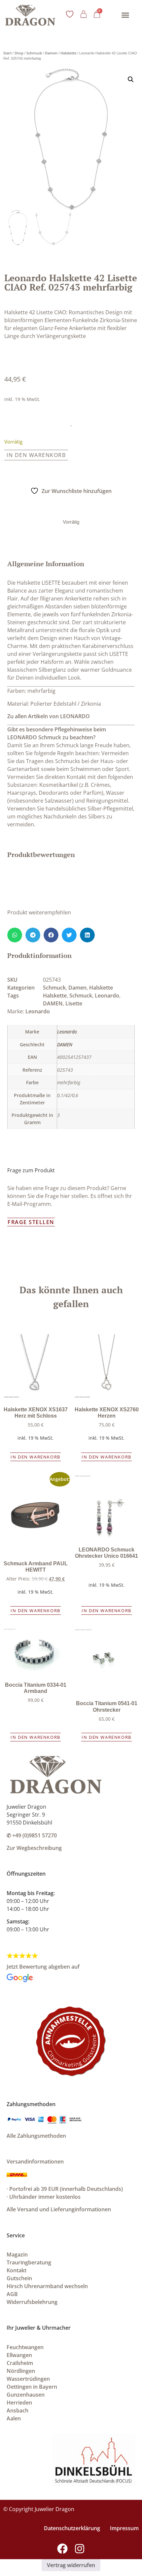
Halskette (68, 53)
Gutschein (19, 2278)
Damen (51, 53)
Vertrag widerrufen (71, 2565)
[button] (125, 15)
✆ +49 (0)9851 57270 (32, 1835)
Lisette (74, 1003)
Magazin (17, 2254)
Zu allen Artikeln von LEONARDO (49, 716)
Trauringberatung (29, 2262)
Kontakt (17, 2270)
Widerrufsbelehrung (32, 2302)
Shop (19, 53)
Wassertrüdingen (28, 2379)
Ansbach (18, 2410)
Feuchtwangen (25, 2347)
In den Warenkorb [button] (35, 1457)
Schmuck (34, 53)
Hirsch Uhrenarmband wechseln (47, 2286)
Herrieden (19, 2403)
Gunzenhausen (26, 2395)
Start (7, 53)
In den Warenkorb (36, 455)
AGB (12, 2294)
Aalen (14, 2418)
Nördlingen (21, 2371)
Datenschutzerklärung (72, 2528)
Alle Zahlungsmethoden (36, 2136)
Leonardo (107, 996)
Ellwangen (19, 2355)
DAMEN (53, 1003)
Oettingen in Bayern (32, 2387)
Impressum (124, 2528)
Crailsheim (20, 2363)
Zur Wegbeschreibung (34, 1848)
